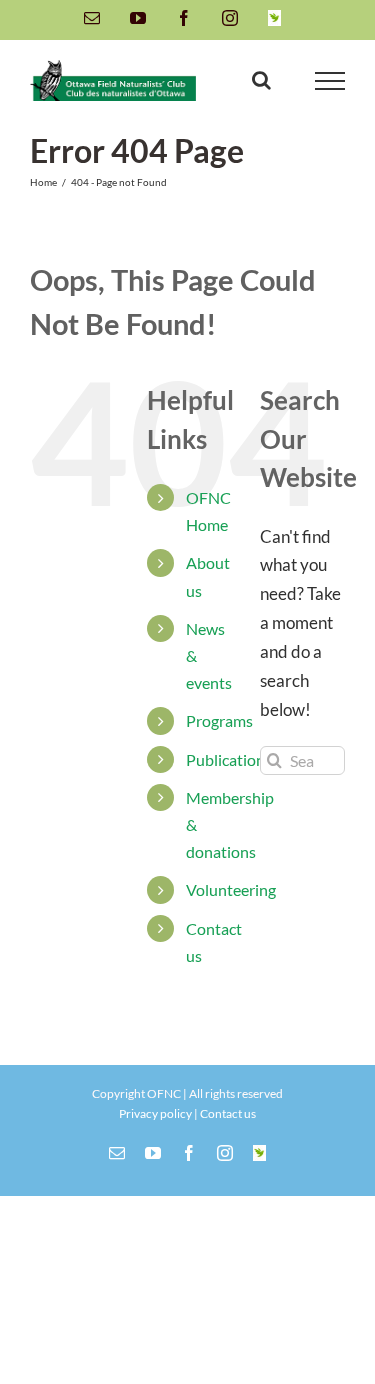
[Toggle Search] (261, 80)
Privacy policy (155, 1113)
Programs (219, 720)
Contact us (228, 1113)
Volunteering (231, 889)
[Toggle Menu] (330, 81)
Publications (229, 759)
